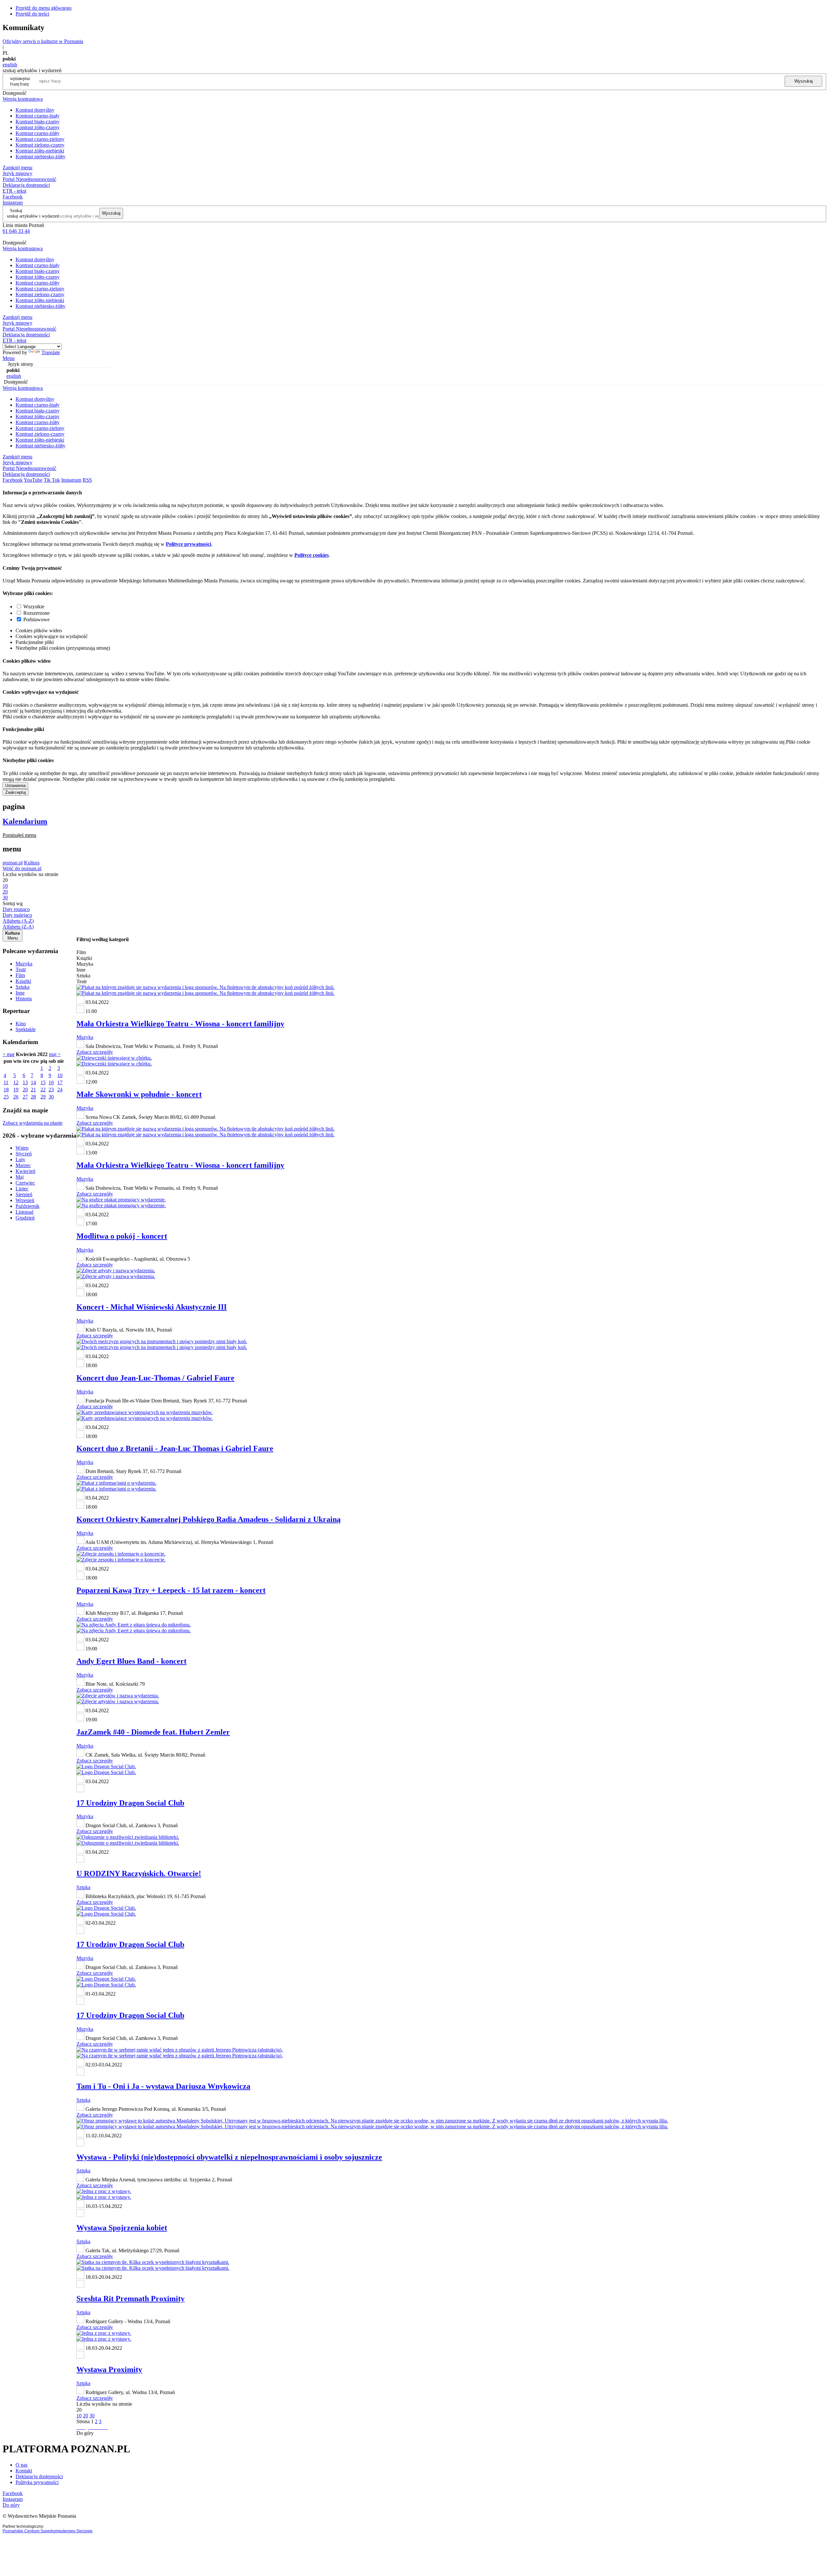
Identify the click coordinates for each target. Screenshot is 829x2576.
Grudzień (25, 1218)
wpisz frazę (25, 81)
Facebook (13, 197)
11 (6, 1082)
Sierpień (24, 1194)
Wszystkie (34, 607)
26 (16, 1097)
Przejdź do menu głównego (44, 8)
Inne (20, 993)
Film (20, 975)
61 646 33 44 (16, 231)
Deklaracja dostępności (39, 2476)
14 (33, 1082)
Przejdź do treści (32, 14)
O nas (22, 2465)
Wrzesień (25, 1200)
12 (16, 1082)
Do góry (85, 2433)
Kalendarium (25, 821)
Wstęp (22, 1148)
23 (51, 1090)
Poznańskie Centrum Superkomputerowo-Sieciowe (48, 2531)
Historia (24, 999)
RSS (87, 480)
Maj (20, 1177)
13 (25, 1082)
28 (33, 1097)
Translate (51, 352)
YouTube (33, 480)
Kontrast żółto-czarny (38, 127)
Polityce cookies (312, 555)
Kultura (32, 863)
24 (60, 1090)
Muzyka (24, 964)
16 (51, 1082)
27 (25, 1097)
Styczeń (24, 1154)
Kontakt (24, 2471)
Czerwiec (25, 1183)
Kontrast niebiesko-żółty (40, 157)
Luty (20, 1159)
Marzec (23, 1165)
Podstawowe (36, 619)
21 (33, 1090)
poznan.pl (13, 863)
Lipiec (22, 1189)
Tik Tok (52, 480)
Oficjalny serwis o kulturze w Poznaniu (43, 41)
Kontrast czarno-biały (38, 116)
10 (60, 1075)
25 (6, 1097)
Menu (9, 358)
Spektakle (26, 1029)
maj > (55, 1054)
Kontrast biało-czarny (38, 122)
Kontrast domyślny (35, 110)
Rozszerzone (36, 613)
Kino (21, 1024)
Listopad (24, 1212)
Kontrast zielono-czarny (40, 145)
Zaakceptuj (16, 792)
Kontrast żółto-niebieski (40, 151)
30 (51, 1097)
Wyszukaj (804, 81)
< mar (9, 1054)
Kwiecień (25, 1171)
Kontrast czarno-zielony (40, 139)
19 (16, 1090)
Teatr (21, 969)
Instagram (13, 202)
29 (43, 1097)
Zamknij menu (17, 168)
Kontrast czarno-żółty (38, 133)
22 (43, 1090)
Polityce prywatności (188, 544)
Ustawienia (15, 786)
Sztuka (23, 987)
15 (43, 1082)
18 (6, 1090)
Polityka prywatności (37, 2482)
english (10, 65)
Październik (28, 1206)
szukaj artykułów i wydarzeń (33, 216)
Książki (23, 981)
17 (60, 1082)
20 (25, 1090)
